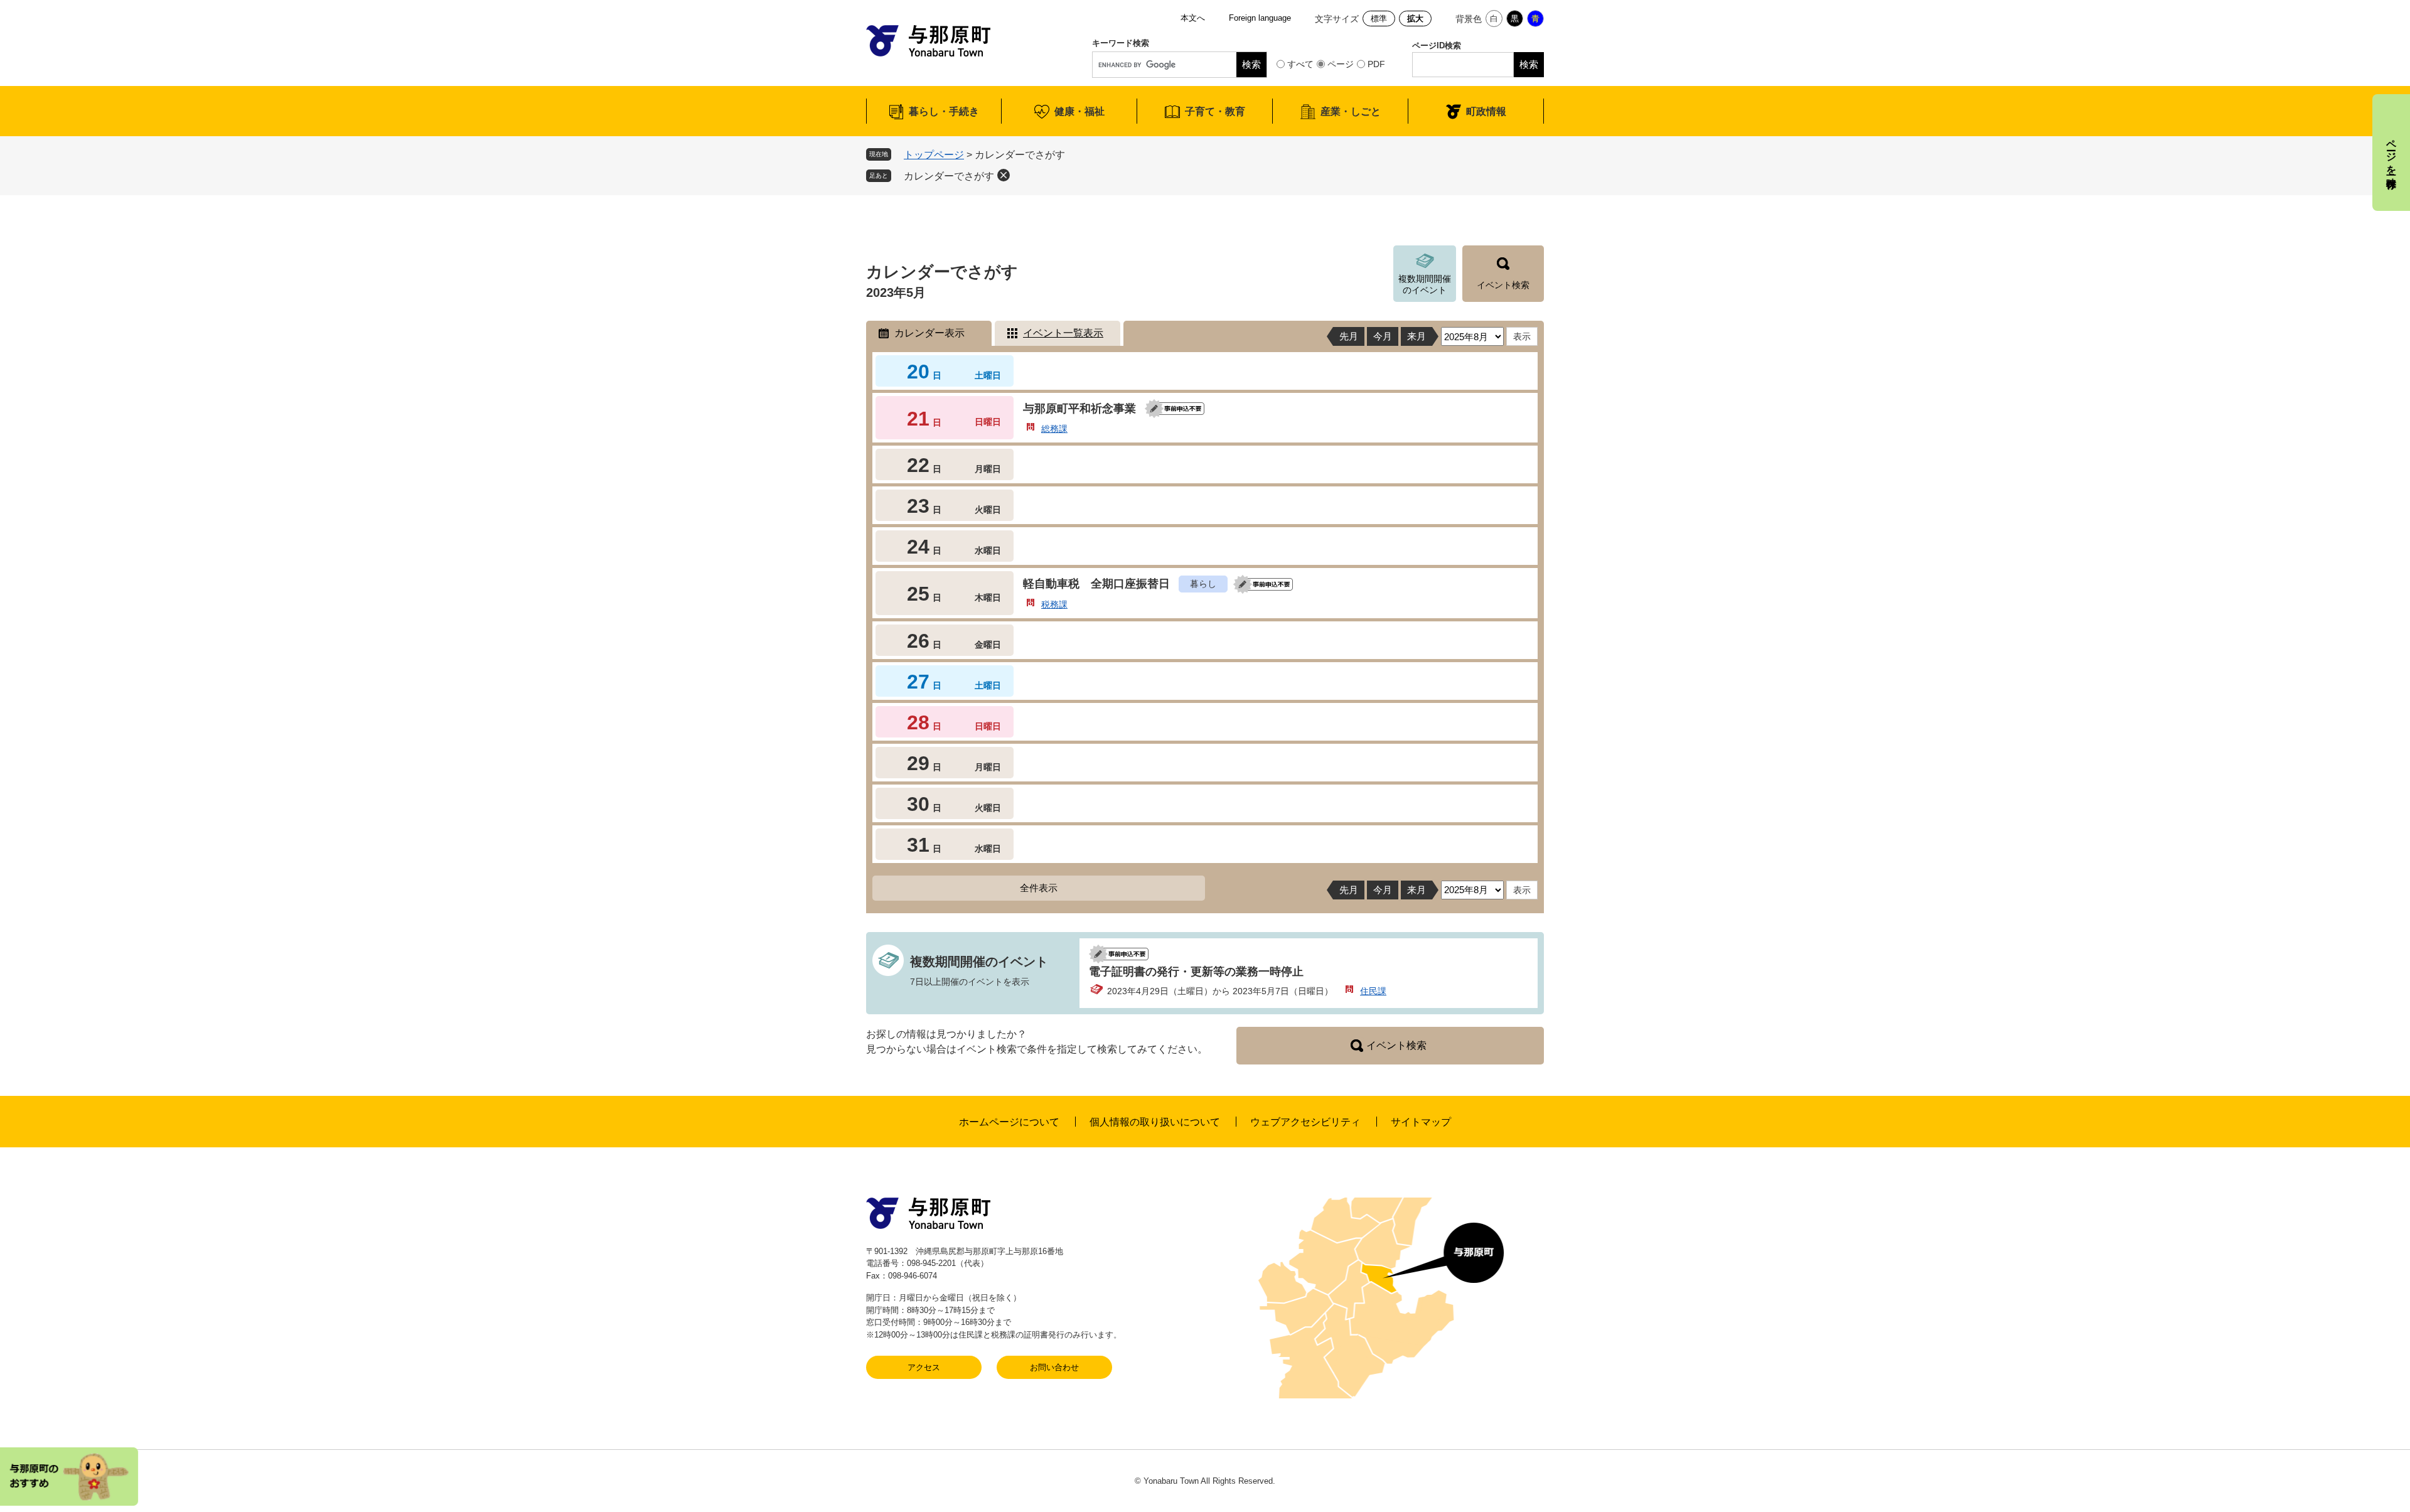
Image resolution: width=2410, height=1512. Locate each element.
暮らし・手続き (944, 111)
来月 (1417, 336)
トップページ (934, 155)
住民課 (1373, 991)
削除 (1004, 175)
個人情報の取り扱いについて (1155, 1122)
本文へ (1193, 18)
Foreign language (1260, 18)
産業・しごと (1351, 111)
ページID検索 (1437, 46)
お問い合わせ (1054, 1367)
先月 (1349, 336)
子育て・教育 (1215, 111)
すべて (1300, 64)
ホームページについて (1009, 1122)
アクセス (924, 1367)
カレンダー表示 (929, 333)
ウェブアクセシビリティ (1305, 1122)
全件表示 (1039, 888)
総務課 (1054, 429)
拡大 (1415, 19)
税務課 (1054, 604)
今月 (1383, 336)
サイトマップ (1421, 1122)
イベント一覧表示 (1063, 333)
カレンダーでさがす (949, 176)
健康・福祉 (1079, 111)
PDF (1376, 64)
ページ (1341, 64)
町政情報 (1486, 111)
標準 (1379, 19)
